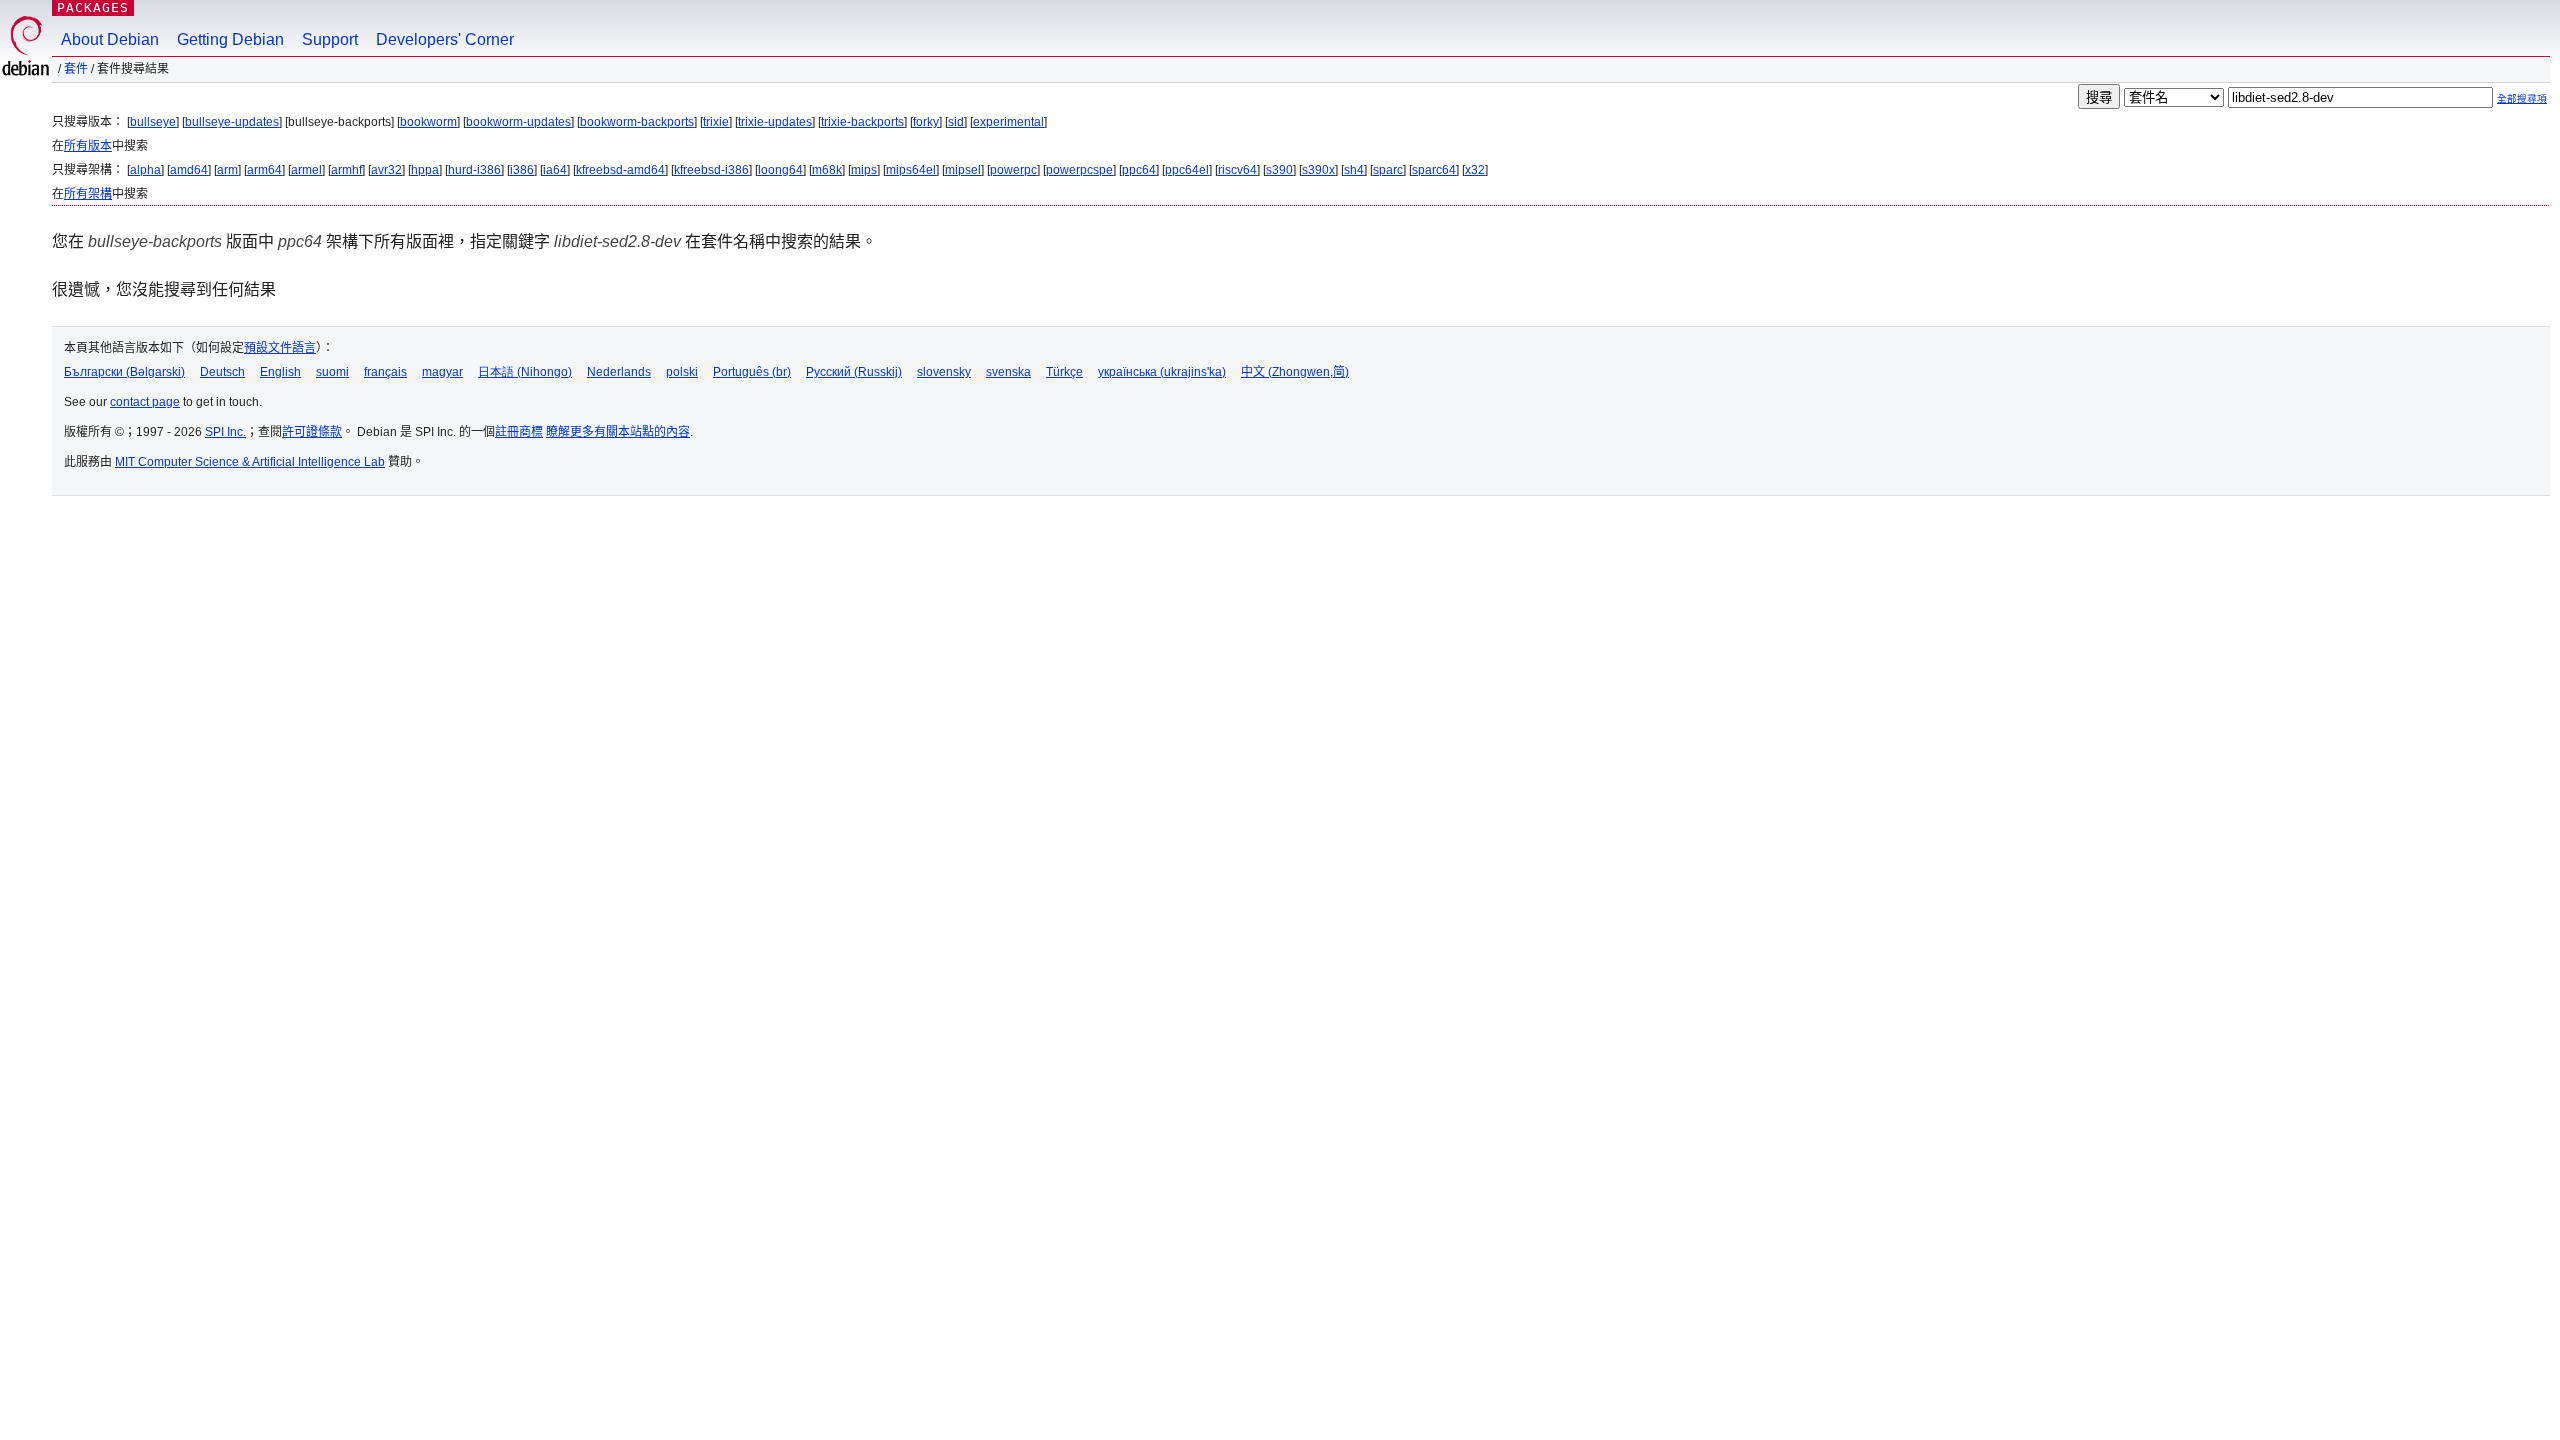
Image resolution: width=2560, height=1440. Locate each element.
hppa (425, 170)
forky (926, 122)
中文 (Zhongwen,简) (1295, 372)
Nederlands (619, 372)
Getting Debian (230, 39)
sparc (1388, 170)
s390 (1279, 170)
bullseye (153, 122)
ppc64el (1187, 170)
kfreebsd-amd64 (620, 170)
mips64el (911, 170)
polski (682, 372)
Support (330, 39)
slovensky (944, 372)
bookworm (428, 122)
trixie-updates (775, 122)
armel (306, 170)
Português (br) (752, 372)
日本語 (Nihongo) (525, 372)
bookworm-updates (518, 122)
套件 (76, 69)
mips (864, 170)
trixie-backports (862, 122)
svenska (1008, 372)
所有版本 (88, 146)
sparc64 (1434, 170)
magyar (442, 372)
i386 (522, 170)
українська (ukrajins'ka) (1162, 372)
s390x (1318, 170)
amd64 (189, 170)
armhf (346, 170)
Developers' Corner (445, 39)
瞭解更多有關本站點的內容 (618, 432)
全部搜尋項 (2522, 98)
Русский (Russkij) (854, 372)
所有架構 (88, 194)
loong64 (780, 170)
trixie (716, 122)
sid (956, 122)
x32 (1475, 170)
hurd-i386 (474, 170)
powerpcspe (1079, 170)
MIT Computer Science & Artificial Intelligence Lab (250, 462)
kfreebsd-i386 (711, 170)
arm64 (264, 170)
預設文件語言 (280, 348)
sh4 (1354, 170)
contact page (145, 402)
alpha (145, 170)
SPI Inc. (225, 432)
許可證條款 (312, 432)
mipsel (963, 170)
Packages (93, 7)
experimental (1008, 122)
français (385, 372)
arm (227, 170)
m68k (827, 170)
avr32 (386, 170)
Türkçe (1064, 372)
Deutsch (222, 372)
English (280, 372)
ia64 (555, 170)
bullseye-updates (232, 122)
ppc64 (1139, 170)
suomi (332, 372)
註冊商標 (519, 432)
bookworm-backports (637, 122)
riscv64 (1237, 170)
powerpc (1013, 170)
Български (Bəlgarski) (124, 372)
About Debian (110, 39)
